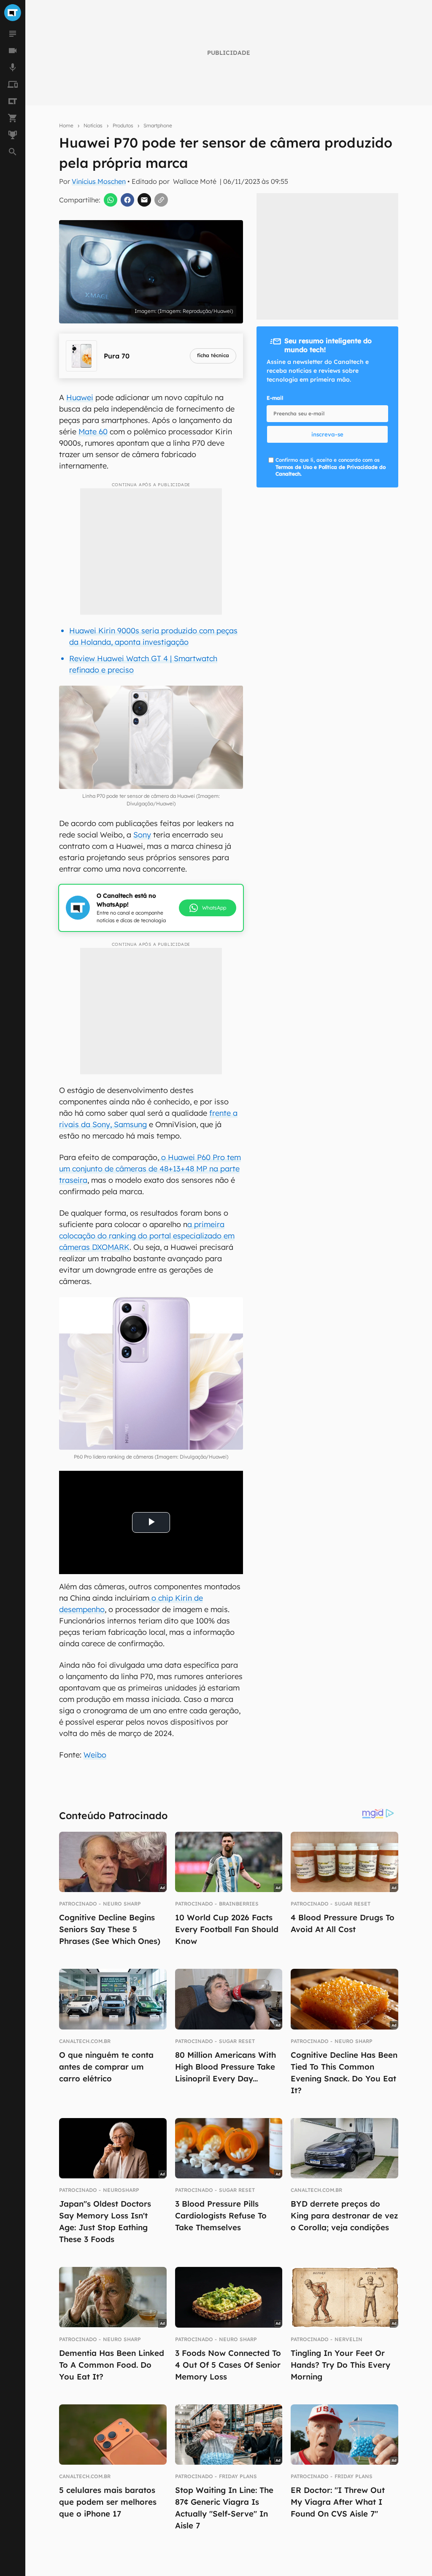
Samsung (130, 1124)
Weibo (95, 1755)
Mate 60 (93, 432)
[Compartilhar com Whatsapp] (111, 200)
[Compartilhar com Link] (161, 200)
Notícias (93, 125)
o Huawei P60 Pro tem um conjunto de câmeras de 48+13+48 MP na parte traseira (150, 1169)
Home (66, 125)
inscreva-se (327, 434)
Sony (142, 835)
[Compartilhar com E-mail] (144, 200)
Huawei (80, 397)
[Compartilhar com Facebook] (127, 200)
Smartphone (158, 125)
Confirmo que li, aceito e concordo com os (331, 467)
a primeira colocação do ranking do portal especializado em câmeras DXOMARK (147, 1236)
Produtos (123, 125)
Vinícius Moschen (99, 181)
